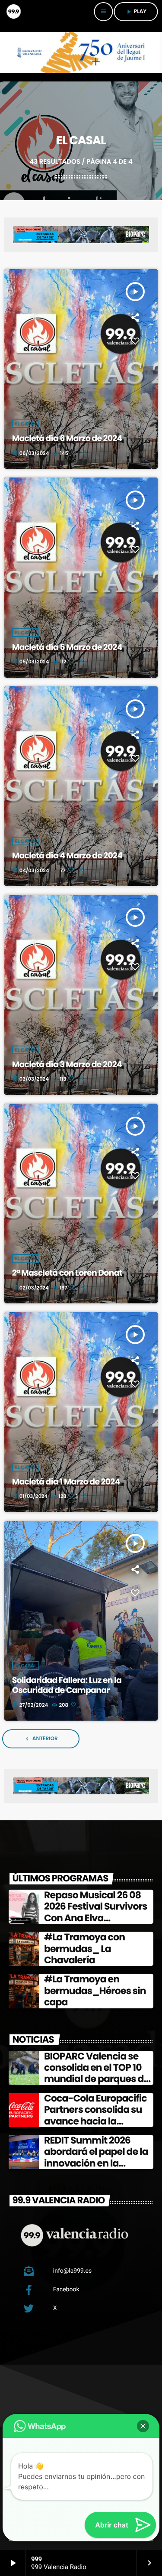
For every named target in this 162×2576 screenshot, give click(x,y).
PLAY (136, 11)
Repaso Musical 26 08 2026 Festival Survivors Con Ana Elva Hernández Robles (96, 1912)
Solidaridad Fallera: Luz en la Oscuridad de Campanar (67, 1685)
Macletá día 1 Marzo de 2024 (66, 1482)
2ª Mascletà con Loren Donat (67, 1273)
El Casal (26, 424)
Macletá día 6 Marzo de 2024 (67, 438)
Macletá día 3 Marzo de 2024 (67, 1064)
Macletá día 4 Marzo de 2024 (67, 856)
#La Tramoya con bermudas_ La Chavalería (84, 1949)
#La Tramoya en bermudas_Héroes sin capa (95, 1991)
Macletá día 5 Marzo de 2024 (67, 647)
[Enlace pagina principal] (13, 12)
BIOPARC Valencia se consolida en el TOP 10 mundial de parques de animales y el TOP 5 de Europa (97, 2079)
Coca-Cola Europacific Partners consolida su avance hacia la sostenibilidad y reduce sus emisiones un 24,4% (98, 2121)
